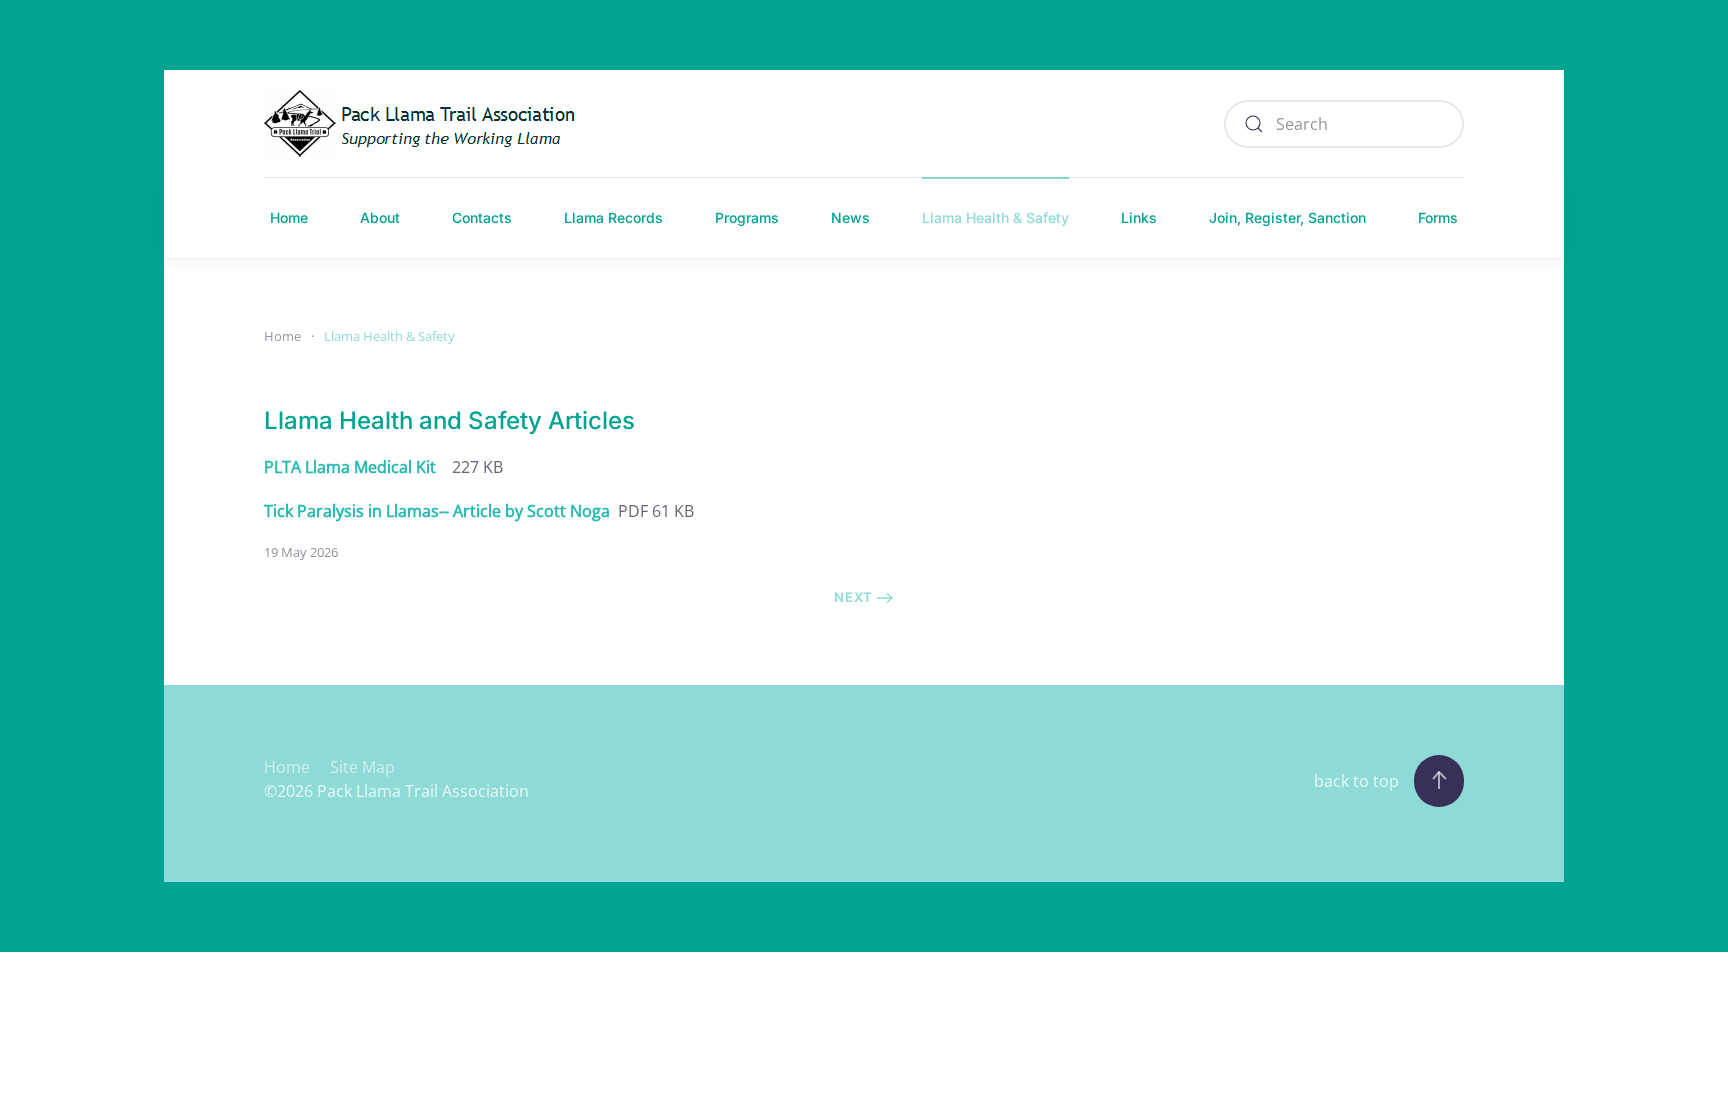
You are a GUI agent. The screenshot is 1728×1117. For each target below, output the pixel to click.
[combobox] (1344, 124)
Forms (1438, 217)
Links (1139, 217)
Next (853, 597)
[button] (1439, 781)
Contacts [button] (482, 217)
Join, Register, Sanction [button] (1287, 217)
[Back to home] (425, 123)
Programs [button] (747, 217)
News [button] (850, 217)
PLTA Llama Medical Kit (350, 467)
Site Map (362, 767)
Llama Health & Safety (995, 217)
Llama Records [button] (613, 217)
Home (289, 217)
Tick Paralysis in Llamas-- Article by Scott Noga (437, 511)
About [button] (380, 217)
